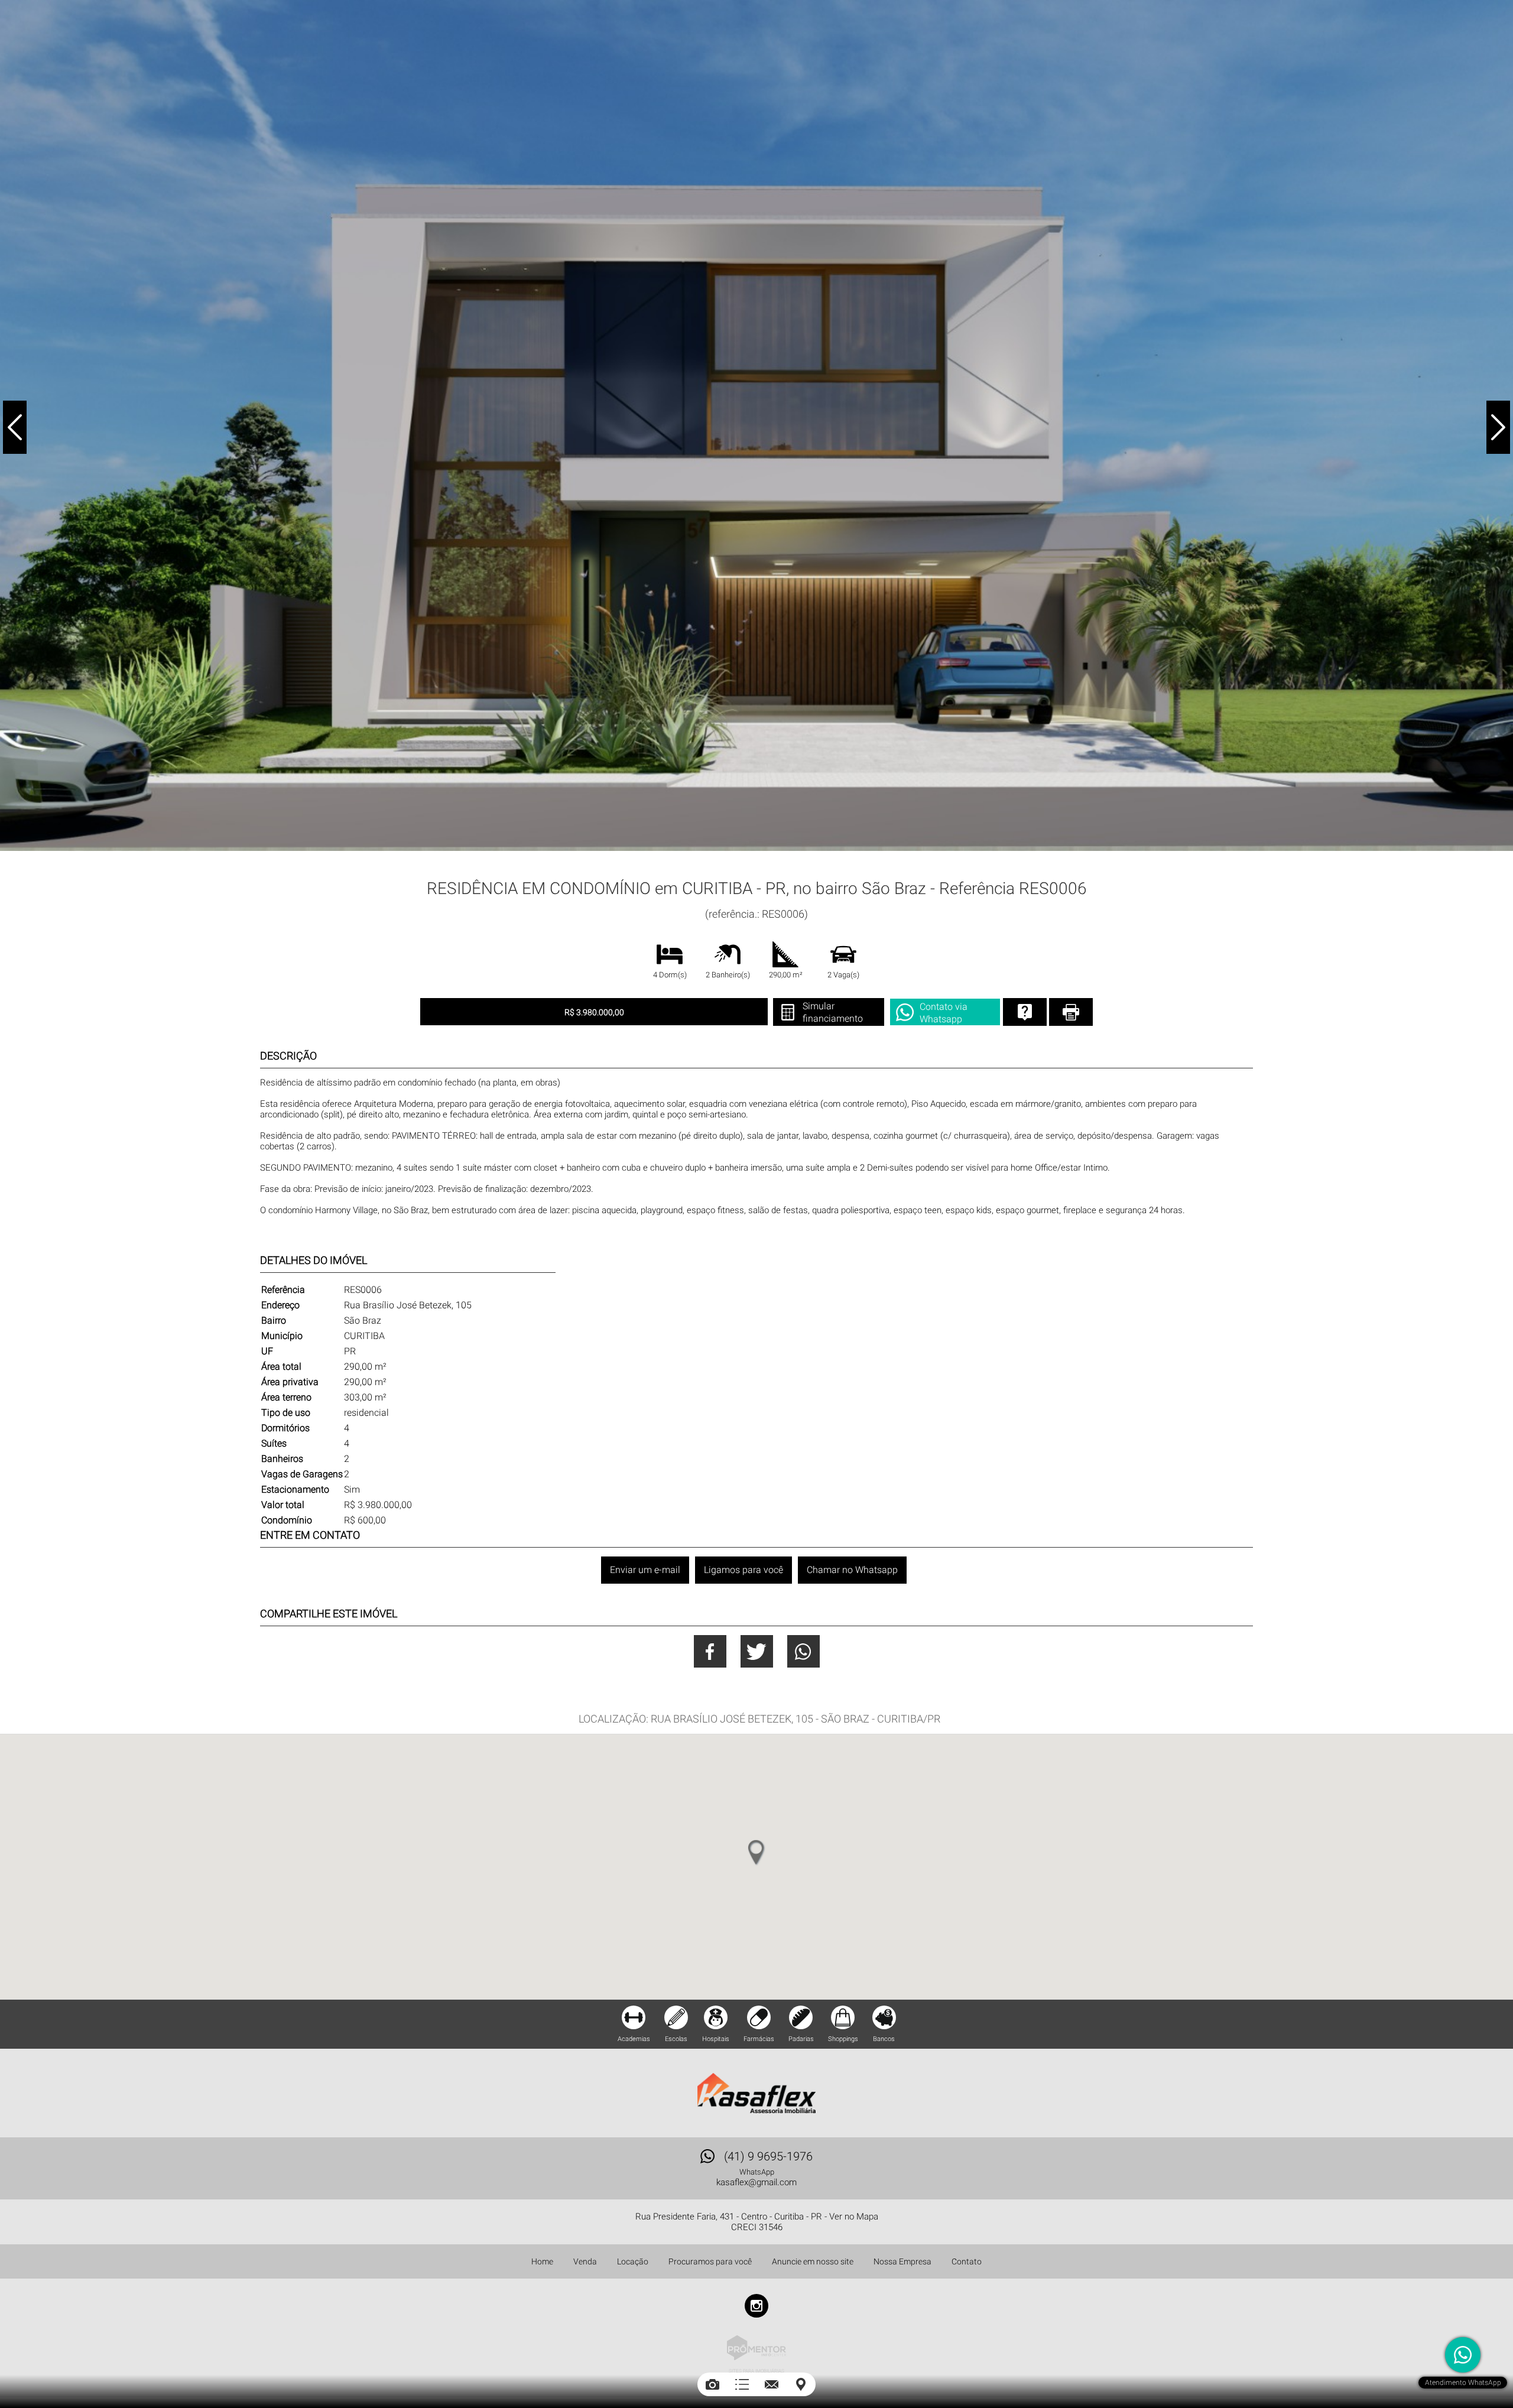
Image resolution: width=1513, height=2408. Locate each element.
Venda (585, 2261)
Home (542, 2261)
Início (668, 865)
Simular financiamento (833, 1012)
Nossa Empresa (902, 2261)
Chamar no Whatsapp (852, 1570)
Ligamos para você (743, 1570)
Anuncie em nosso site (813, 2261)
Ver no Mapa (854, 2217)
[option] (756, 425)
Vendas (693, 865)
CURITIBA (723, 865)
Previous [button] (15, 427)
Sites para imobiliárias (756, 2371)
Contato (967, 2261)
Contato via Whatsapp (944, 1013)
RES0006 (842, 865)
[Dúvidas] (1025, 1012)
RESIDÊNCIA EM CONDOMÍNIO (783, 865)
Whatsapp (803, 1651)
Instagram (756, 2306)
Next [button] (1498, 427)
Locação (633, 2261)
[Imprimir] (1071, 1012)
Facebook (710, 1651)
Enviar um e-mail (645, 1570)
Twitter (757, 1651)
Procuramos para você (710, 2261)
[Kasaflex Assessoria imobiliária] (756, 2093)
